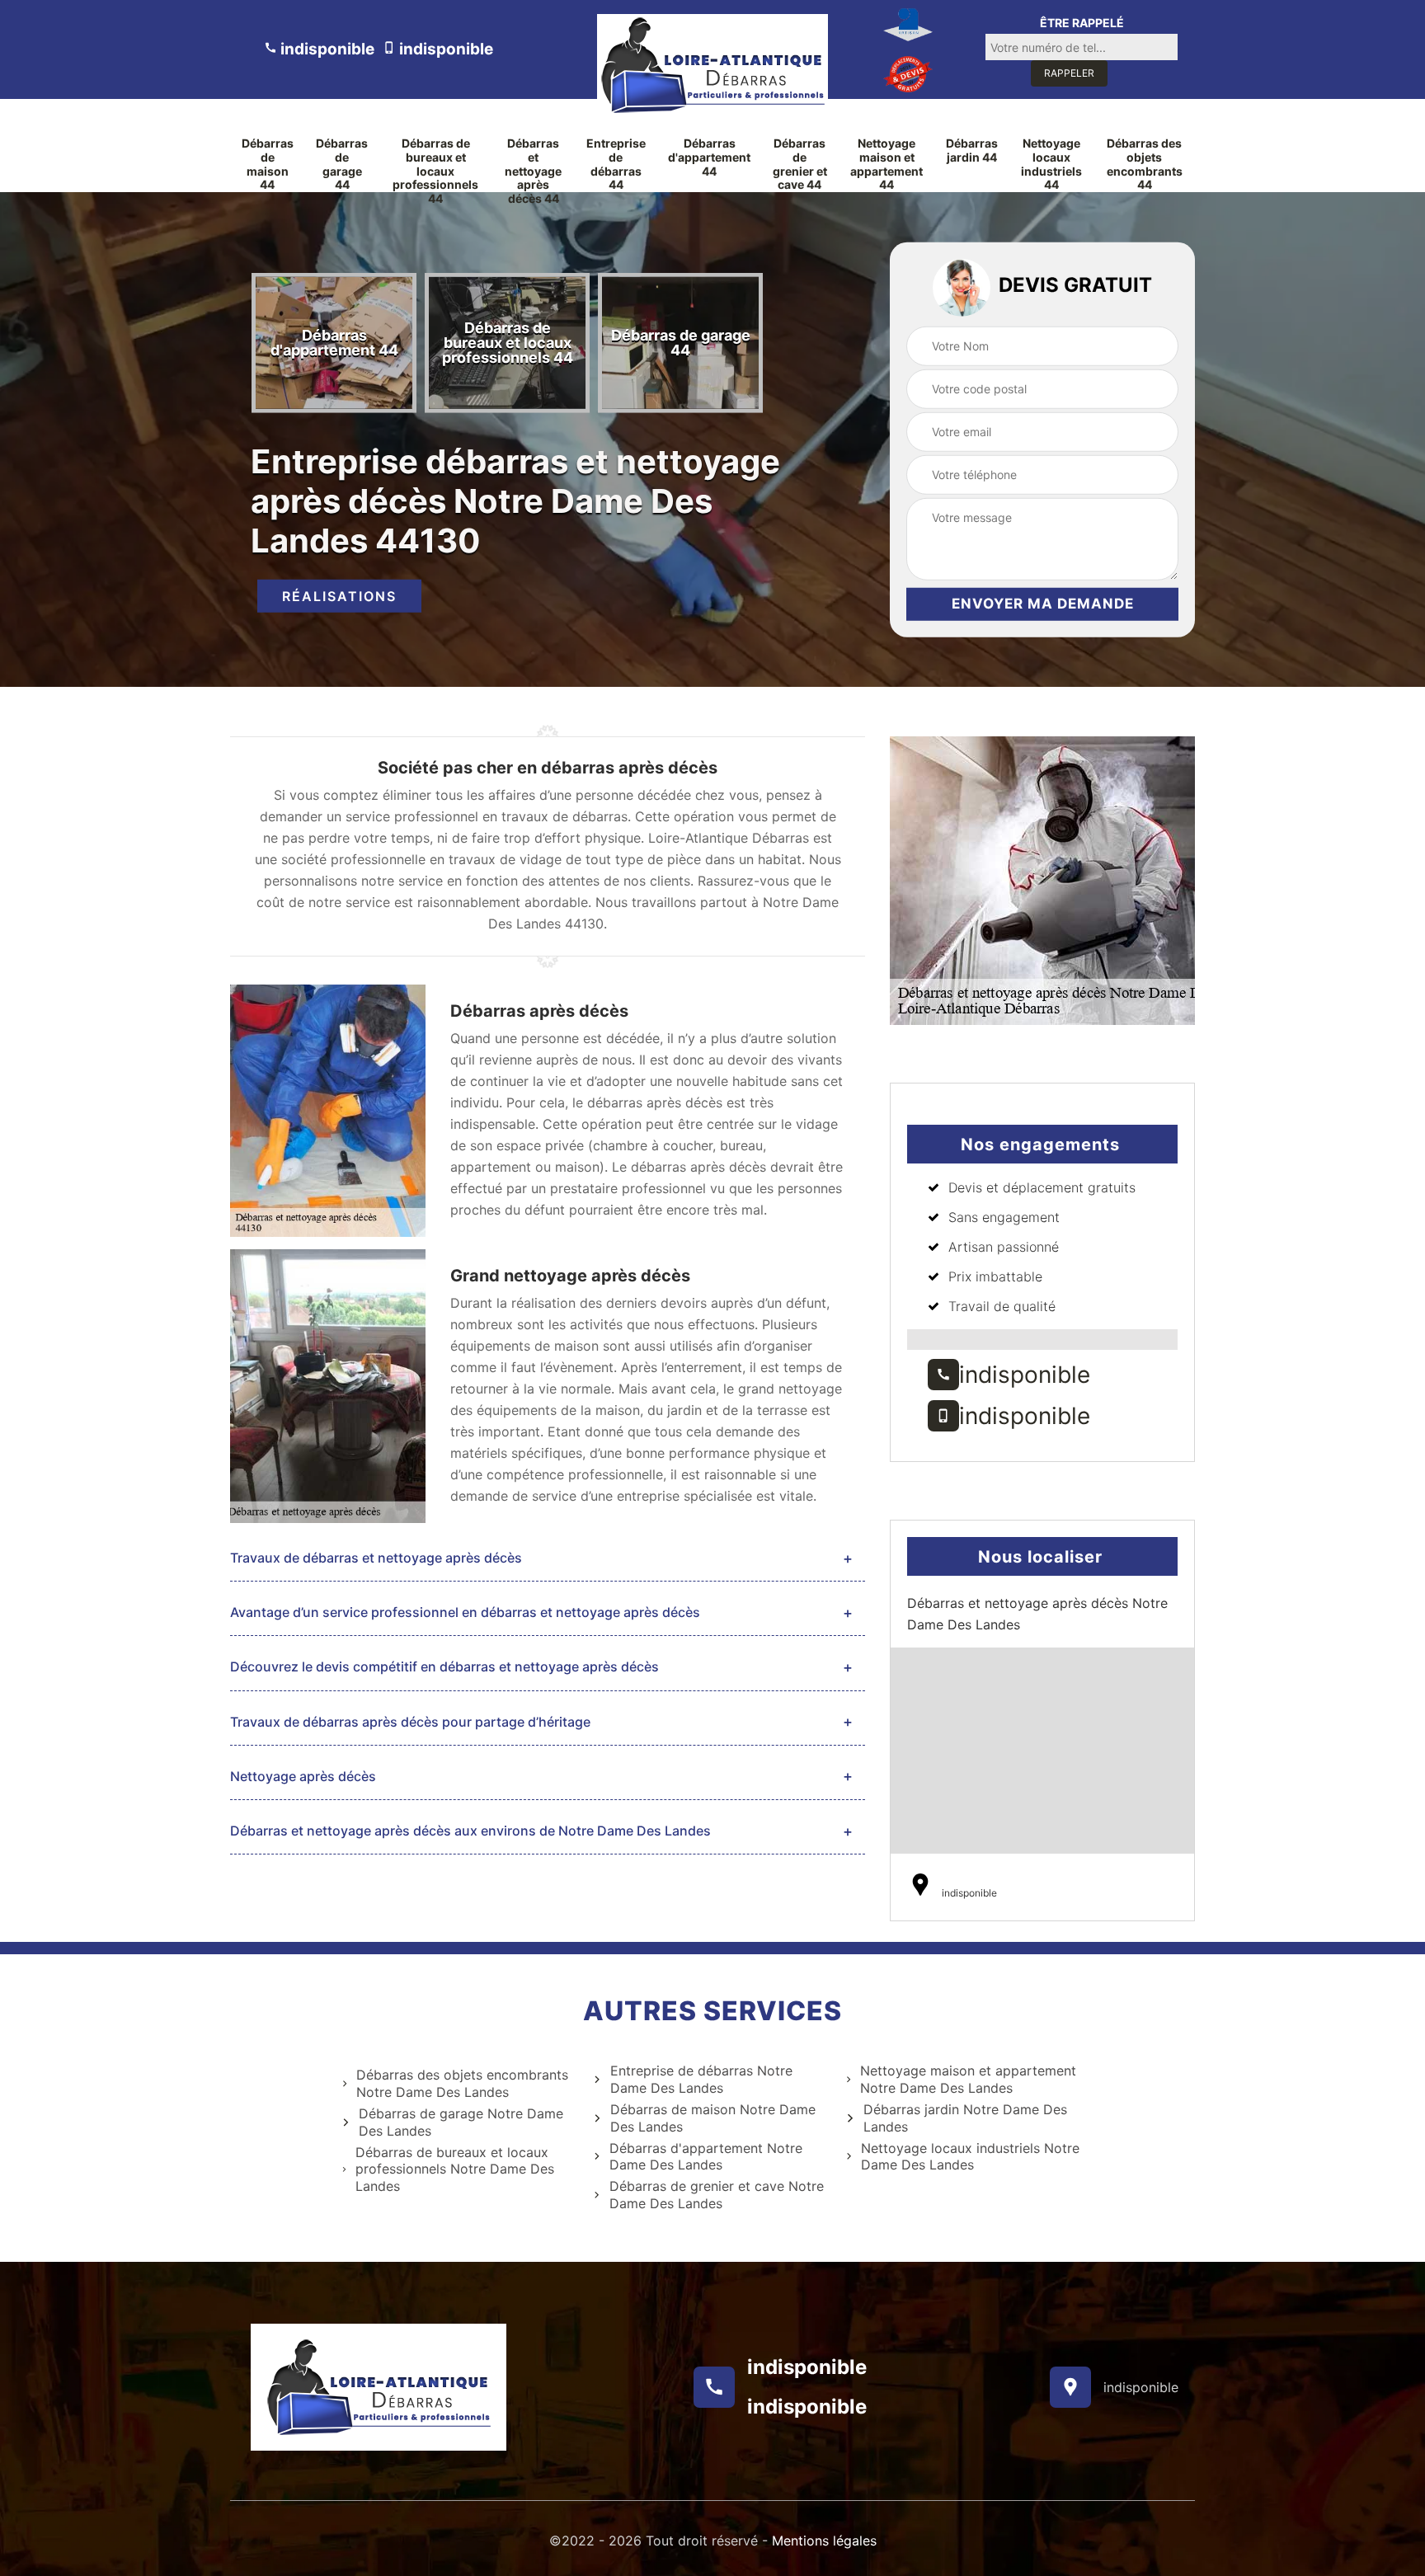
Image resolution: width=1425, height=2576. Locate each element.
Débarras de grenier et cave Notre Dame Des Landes (717, 2195)
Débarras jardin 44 (972, 150)
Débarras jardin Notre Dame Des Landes (965, 2118)
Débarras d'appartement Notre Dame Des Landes (706, 2157)
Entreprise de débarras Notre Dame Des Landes (701, 2079)
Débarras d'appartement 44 (709, 157)
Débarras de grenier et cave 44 (800, 164)
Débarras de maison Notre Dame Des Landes (713, 2118)
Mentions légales (824, 2541)
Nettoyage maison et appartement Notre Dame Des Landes (968, 2079)
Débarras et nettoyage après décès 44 (533, 171)
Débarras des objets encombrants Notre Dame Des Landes (462, 2083)
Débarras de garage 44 (342, 164)
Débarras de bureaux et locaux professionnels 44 (435, 171)
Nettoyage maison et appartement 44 (887, 164)
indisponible (326, 49)
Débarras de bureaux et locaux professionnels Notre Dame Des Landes (455, 2169)
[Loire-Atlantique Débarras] (712, 65)
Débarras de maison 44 (268, 164)
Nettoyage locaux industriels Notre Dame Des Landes (970, 2157)
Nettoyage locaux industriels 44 (1051, 164)
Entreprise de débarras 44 (616, 164)
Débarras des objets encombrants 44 (1145, 164)
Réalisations (339, 596)
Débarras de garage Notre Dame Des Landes (461, 2122)
